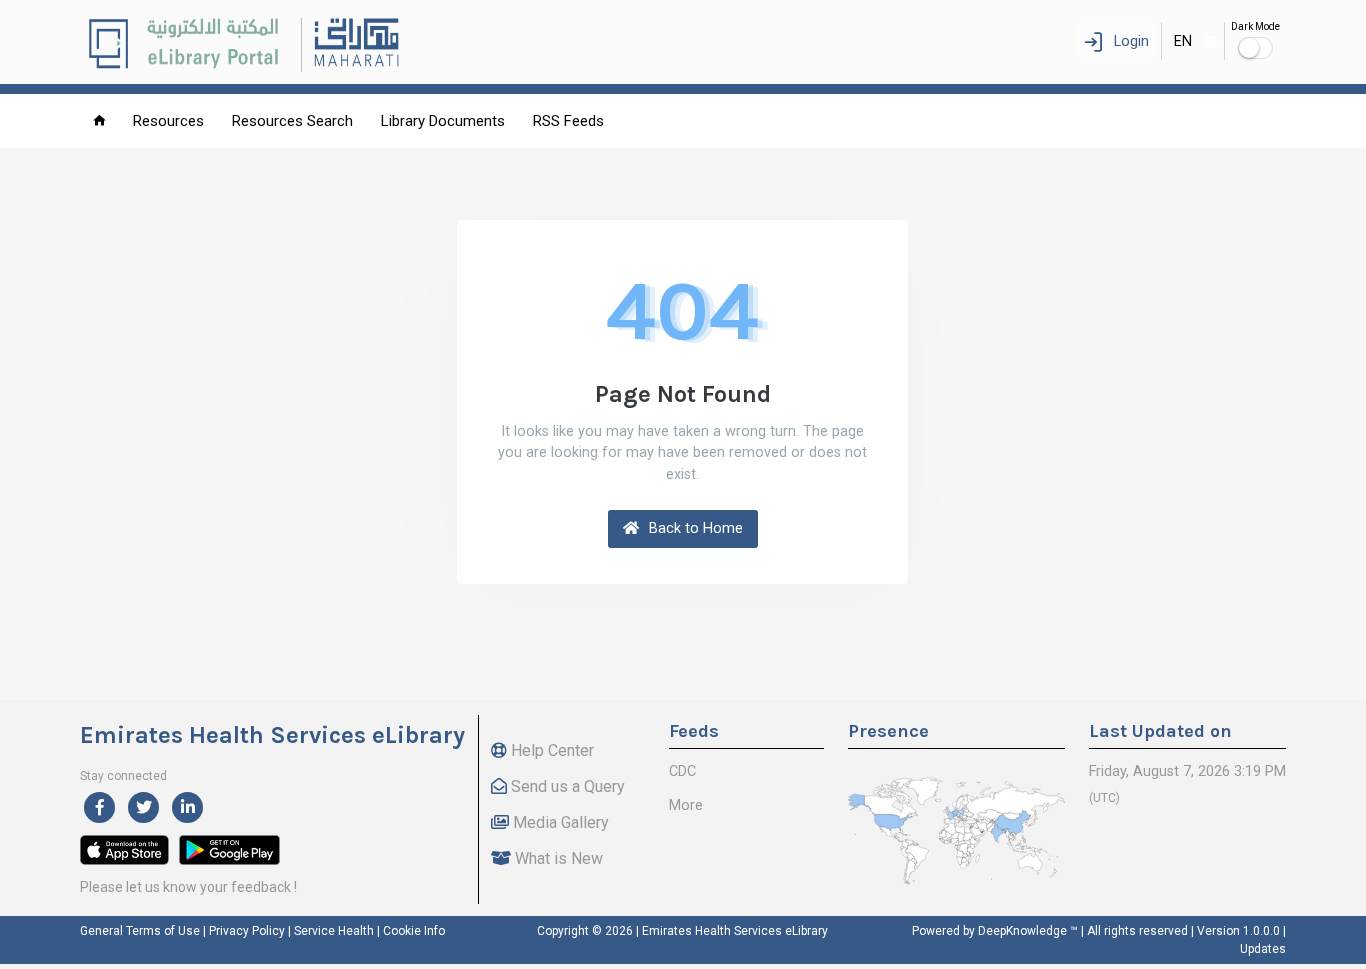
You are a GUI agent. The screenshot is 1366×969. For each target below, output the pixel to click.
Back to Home (694, 528)
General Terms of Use (140, 931)
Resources (168, 121)
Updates (1263, 949)
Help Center (550, 750)
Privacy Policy (247, 931)
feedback (261, 887)
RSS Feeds (568, 121)
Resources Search (292, 121)
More (686, 805)
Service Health (334, 931)
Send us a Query (566, 786)
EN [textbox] (1183, 41)
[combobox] (1193, 41)
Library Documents (443, 121)
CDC (682, 771)
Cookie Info (414, 931)
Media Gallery (559, 822)
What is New (557, 858)
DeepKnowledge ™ (1028, 931)
